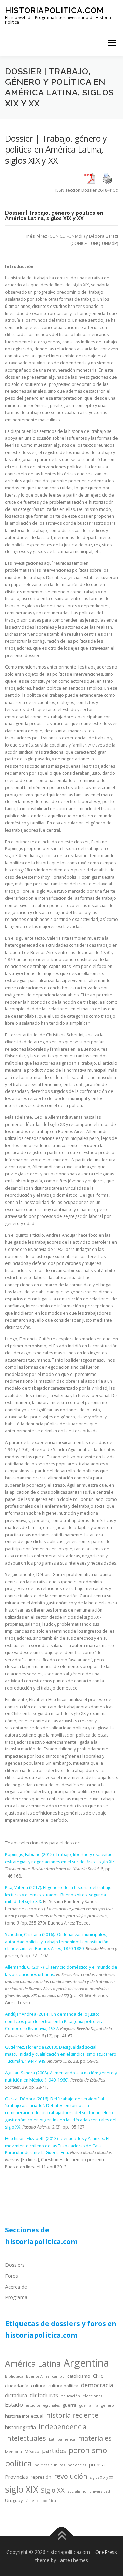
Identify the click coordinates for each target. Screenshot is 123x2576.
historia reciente (72, 2415)
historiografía (20, 2427)
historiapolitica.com (54, 10)
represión (41, 2477)
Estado (14, 2405)
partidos (54, 2451)
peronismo (88, 2450)
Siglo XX (53, 2490)
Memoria (13, 2452)
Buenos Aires (38, 2376)
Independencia (63, 2427)
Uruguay (14, 2500)
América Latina (33, 2363)
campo (58, 2376)
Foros (12, 2276)
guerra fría (89, 2405)
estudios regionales (43, 2405)
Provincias (17, 2477)
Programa (16, 2297)
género (108, 2405)
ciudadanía (17, 2386)
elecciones (92, 2396)
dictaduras (44, 2395)
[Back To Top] (62, 2536)
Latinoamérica (62, 2439)
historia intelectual (24, 2416)
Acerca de (16, 2287)
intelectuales (26, 2438)
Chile (98, 2376)
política (18, 2463)
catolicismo (79, 2376)
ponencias (77, 2465)
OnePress (106, 2552)
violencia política (41, 2501)
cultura (38, 2386)
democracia (97, 2385)
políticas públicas (50, 2465)
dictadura (16, 2395)
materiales (95, 2438)
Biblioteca (14, 2376)
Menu (112, 43)
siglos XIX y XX (102, 2477)
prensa (97, 2464)
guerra (70, 2405)
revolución (71, 2476)
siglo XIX (22, 2489)
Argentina (86, 2363)
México (32, 2451)
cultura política (63, 2386)
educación (70, 2396)
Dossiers (15, 2265)
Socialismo (77, 2491)
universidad (100, 2491)
